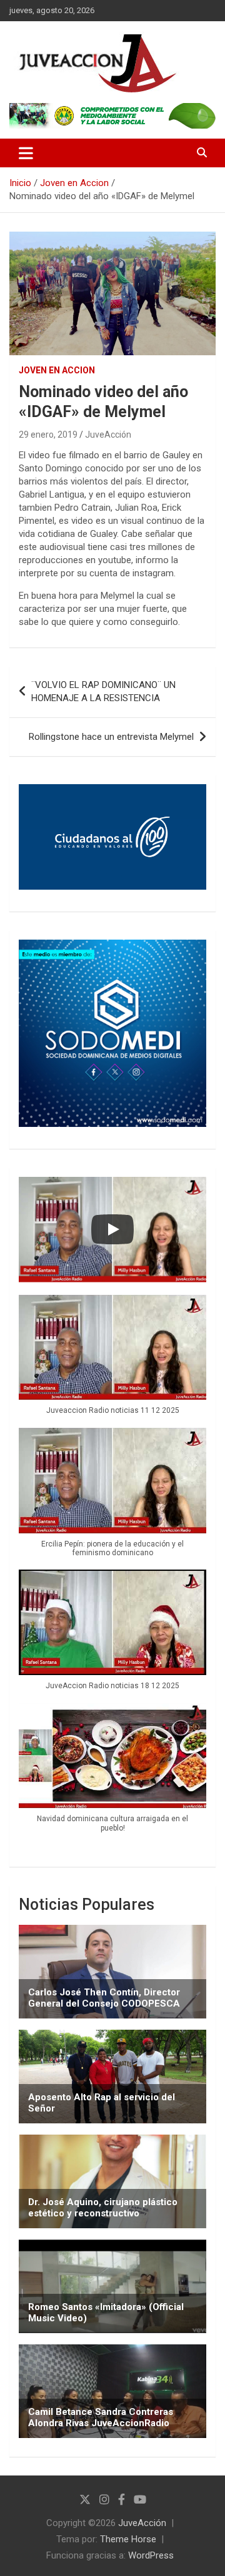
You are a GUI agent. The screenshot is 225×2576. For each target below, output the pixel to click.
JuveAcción (108, 435)
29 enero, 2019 (48, 435)
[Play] (112, 1229)
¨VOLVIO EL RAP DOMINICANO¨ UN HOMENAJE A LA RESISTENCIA (103, 691)
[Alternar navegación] (26, 153)
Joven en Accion (57, 370)
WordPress (151, 2555)
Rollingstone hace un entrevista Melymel (111, 737)
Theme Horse (128, 2539)
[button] (112, 1361)
